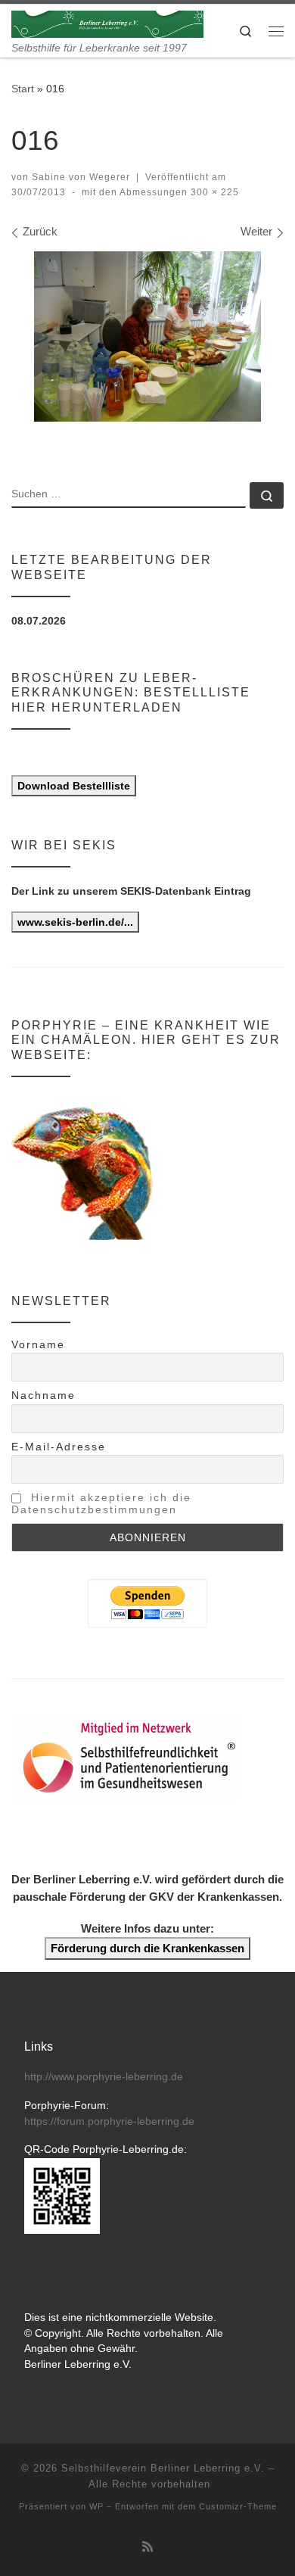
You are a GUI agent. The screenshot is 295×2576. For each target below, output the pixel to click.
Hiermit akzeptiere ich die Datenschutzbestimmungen (101, 1503)
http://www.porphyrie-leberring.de (104, 2077)
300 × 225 (213, 192)
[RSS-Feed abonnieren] (147, 2547)
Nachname (43, 1395)
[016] (147, 336)
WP (96, 2506)
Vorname (38, 1344)
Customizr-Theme (238, 2506)
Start (23, 89)
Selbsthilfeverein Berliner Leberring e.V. (163, 2468)
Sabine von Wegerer (81, 177)
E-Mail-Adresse (59, 1447)
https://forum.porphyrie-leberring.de (109, 2121)
